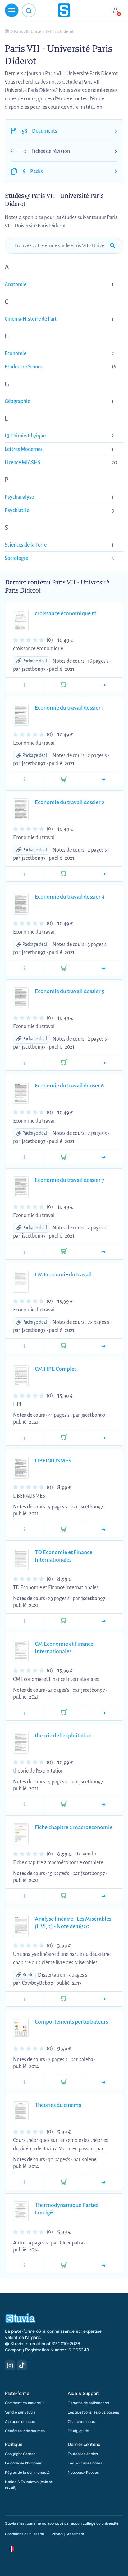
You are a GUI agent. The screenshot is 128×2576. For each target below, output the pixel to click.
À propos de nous (20, 2422)
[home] (64, 10)
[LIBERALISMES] (103, 1530)
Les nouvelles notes (85, 2463)
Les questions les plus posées (93, 2412)
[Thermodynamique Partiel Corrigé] (103, 2266)
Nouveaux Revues (83, 2473)
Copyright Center (20, 2454)
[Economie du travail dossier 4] (103, 968)
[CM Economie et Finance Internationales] (103, 1713)
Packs (37, 172)
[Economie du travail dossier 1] (103, 780)
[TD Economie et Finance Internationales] (103, 1621)
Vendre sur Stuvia (20, 2412)
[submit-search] (112, 246)
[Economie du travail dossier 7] (103, 1252)
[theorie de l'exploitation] (103, 1805)
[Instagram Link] (10, 2365)
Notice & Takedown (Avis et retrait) (29, 2485)
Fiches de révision (51, 151)
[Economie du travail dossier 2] (103, 874)
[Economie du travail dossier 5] (103, 1063)
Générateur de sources (25, 2431)
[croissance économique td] (103, 685)
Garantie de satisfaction (88, 2403)
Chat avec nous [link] (81, 2422)
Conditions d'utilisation (25, 2534)
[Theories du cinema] (103, 2182)
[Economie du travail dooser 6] (103, 1157)
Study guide (78, 2431)
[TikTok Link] (22, 2365)
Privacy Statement (68, 2534)
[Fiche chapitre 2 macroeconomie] (103, 1896)
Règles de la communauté (27, 2473)
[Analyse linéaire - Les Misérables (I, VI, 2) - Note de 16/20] (103, 1999)
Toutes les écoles (83, 2454)
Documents (45, 131)
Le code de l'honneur (23, 2463)
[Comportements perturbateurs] (103, 2082)
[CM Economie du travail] (103, 1346)
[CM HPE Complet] (103, 1438)
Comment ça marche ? (24, 2403)
